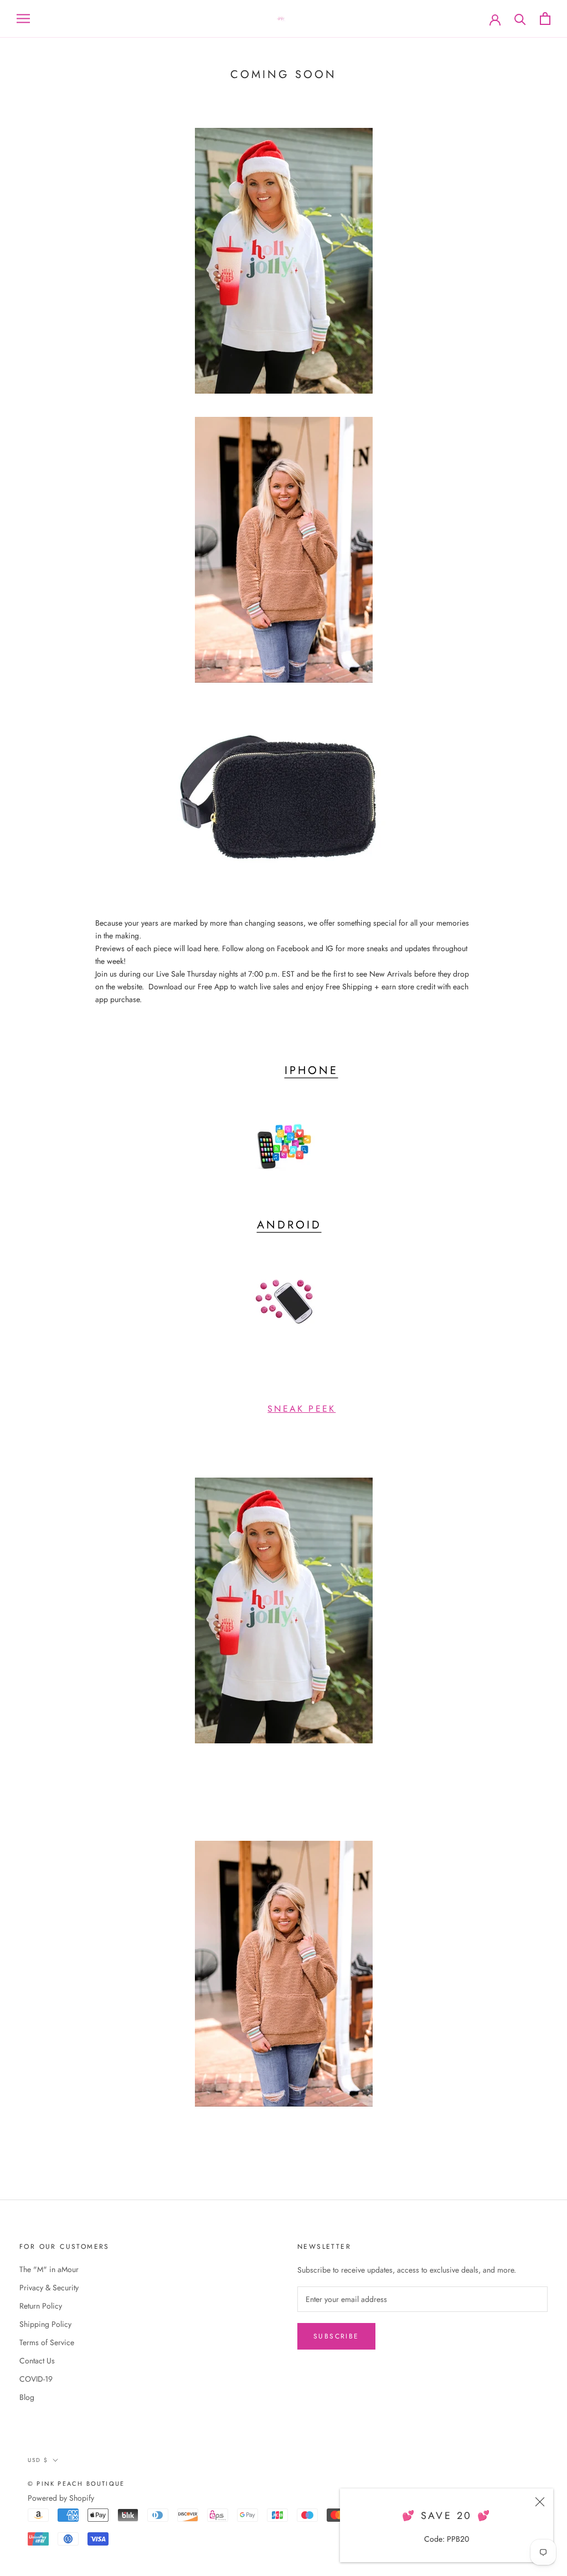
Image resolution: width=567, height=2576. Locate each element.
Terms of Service (47, 2342)
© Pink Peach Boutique (76, 2484)
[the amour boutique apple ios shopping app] (283, 1147)
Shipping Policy (45, 2324)
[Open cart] (545, 19)
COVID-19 (36, 2379)
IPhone (311, 1070)
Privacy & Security (49, 2288)
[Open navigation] (23, 19)
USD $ (38, 2460)
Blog (27, 2397)
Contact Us (37, 2361)
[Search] (520, 19)
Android (289, 1225)
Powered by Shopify (61, 2498)
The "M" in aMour (49, 2269)
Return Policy (41, 2306)
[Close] (540, 2502)
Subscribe (336, 2336)
